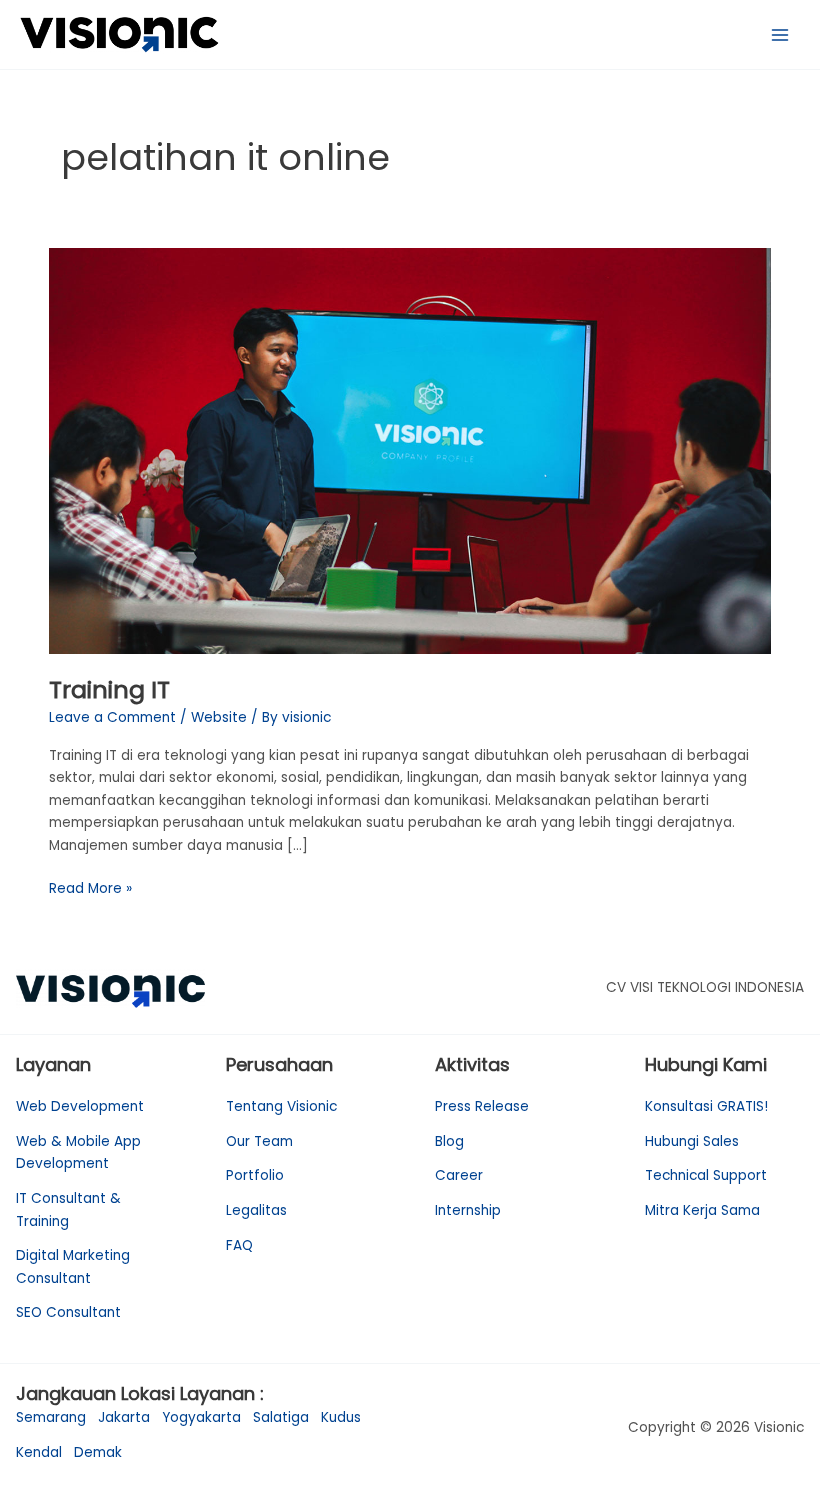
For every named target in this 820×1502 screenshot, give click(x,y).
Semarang (51, 1417)
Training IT (109, 689)
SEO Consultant (68, 1312)
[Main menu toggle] (780, 34)
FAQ (239, 1245)
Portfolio (255, 1175)
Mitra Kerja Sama (702, 1210)
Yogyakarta (201, 1417)
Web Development (80, 1106)
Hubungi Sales (692, 1141)
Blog (449, 1141)
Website (219, 717)
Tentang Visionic (281, 1106)
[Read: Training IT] (409, 450)
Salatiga (281, 1417)
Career (459, 1175)
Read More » (90, 888)
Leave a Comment (112, 717)
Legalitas (256, 1210)
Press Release (482, 1106)
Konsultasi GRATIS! (706, 1106)
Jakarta (124, 1417)
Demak (98, 1452)
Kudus (341, 1417)
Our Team (259, 1141)
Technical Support (706, 1175)
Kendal (39, 1452)
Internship (468, 1210)
